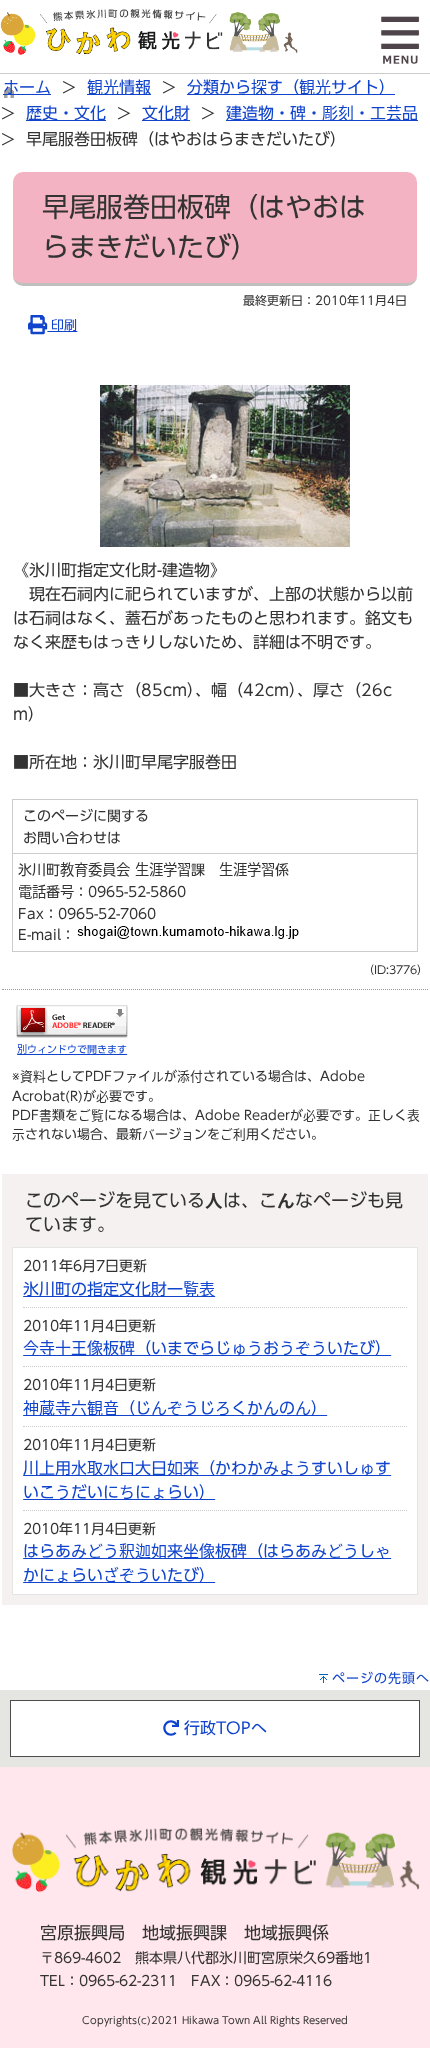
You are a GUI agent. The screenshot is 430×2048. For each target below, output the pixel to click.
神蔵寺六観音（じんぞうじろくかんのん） (175, 1408)
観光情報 (119, 87)
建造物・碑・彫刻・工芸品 (322, 113)
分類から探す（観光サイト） (291, 87)
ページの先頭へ (381, 1678)
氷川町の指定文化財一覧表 (119, 1289)
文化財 (166, 113)
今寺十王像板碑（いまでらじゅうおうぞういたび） (207, 1348)
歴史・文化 (66, 113)
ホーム (27, 87)
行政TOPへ (223, 1728)
